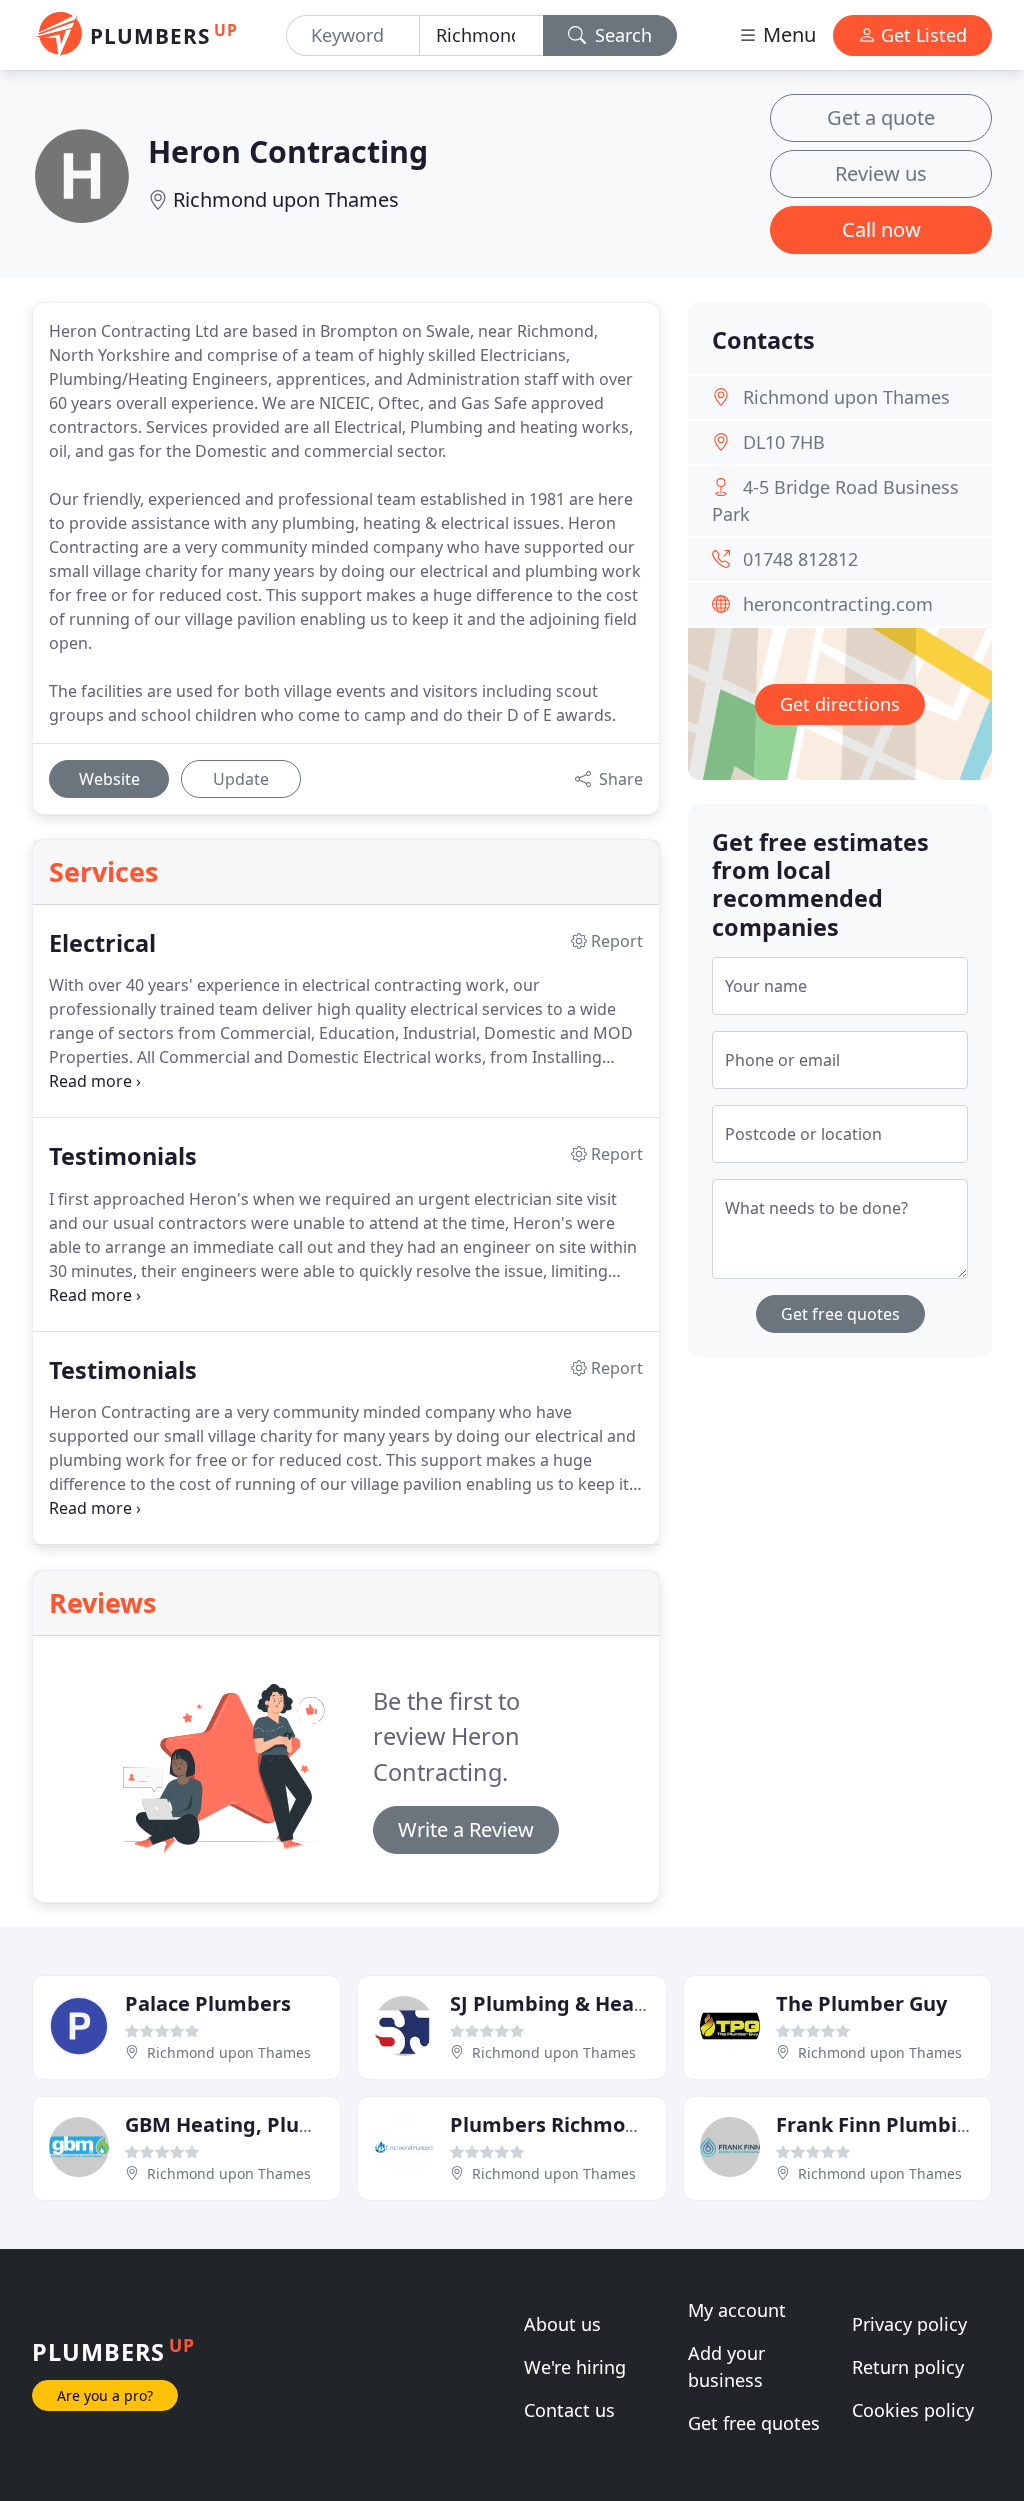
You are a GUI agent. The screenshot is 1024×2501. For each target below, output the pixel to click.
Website (109, 779)
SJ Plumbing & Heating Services (605, 2003)
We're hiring (575, 2367)
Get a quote (881, 117)
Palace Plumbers (208, 2003)
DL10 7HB (784, 442)
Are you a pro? (105, 2395)
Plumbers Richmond (550, 2124)
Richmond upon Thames (286, 199)
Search (621, 35)
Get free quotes (840, 1314)
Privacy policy (909, 2324)
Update (241, 779)
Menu (787, 34)
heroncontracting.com (838, 604)
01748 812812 (800, 559)
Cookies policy (913, 2410)
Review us (881, 173)
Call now (881, 229)
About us (562, 2324)
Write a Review (466, 1829)
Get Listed (921, 35)
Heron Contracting (288, 151)
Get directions (840, 704)
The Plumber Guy (861, 2003)
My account (737, 2310)
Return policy (908, 2367)
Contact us (569, 2410)
